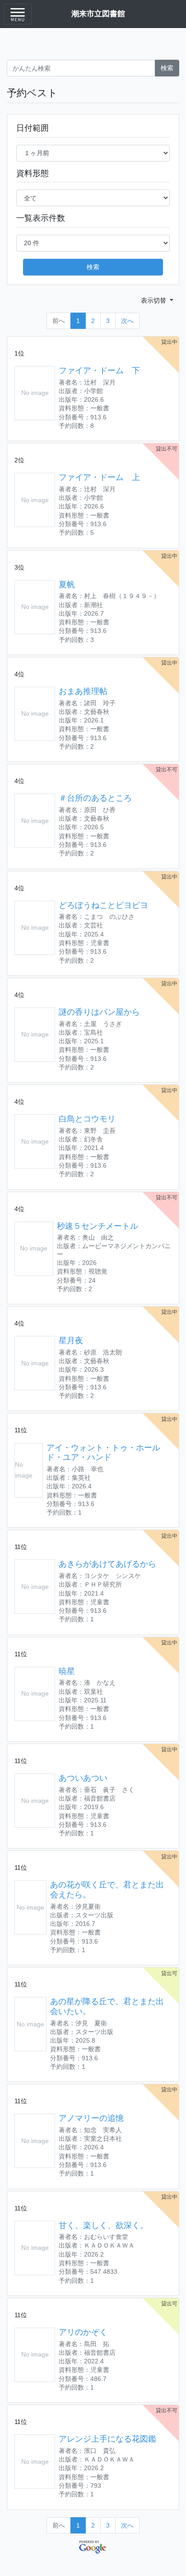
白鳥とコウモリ (87, 1119)
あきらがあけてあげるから (107, 1564)
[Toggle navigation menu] (18, 14)
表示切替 (154, 300)
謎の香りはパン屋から (99, 1012)
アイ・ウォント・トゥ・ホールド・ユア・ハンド (103, 1453)
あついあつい (83, 1778)
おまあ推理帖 (83, 691)
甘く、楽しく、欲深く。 (103, 2225)
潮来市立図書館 (98, 14)
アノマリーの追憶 (91, 2118)
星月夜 (71, 1340)
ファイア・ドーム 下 (99, 371)
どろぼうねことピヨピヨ (103, 905)
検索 (167, 68)
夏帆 (67, 585)
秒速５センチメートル (98, 1226)
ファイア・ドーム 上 (99, 477)
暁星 (67, 1671)
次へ (127, 321)
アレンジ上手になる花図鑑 (107, 2439)
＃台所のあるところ (95, 798)
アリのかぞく (83, 2332)
